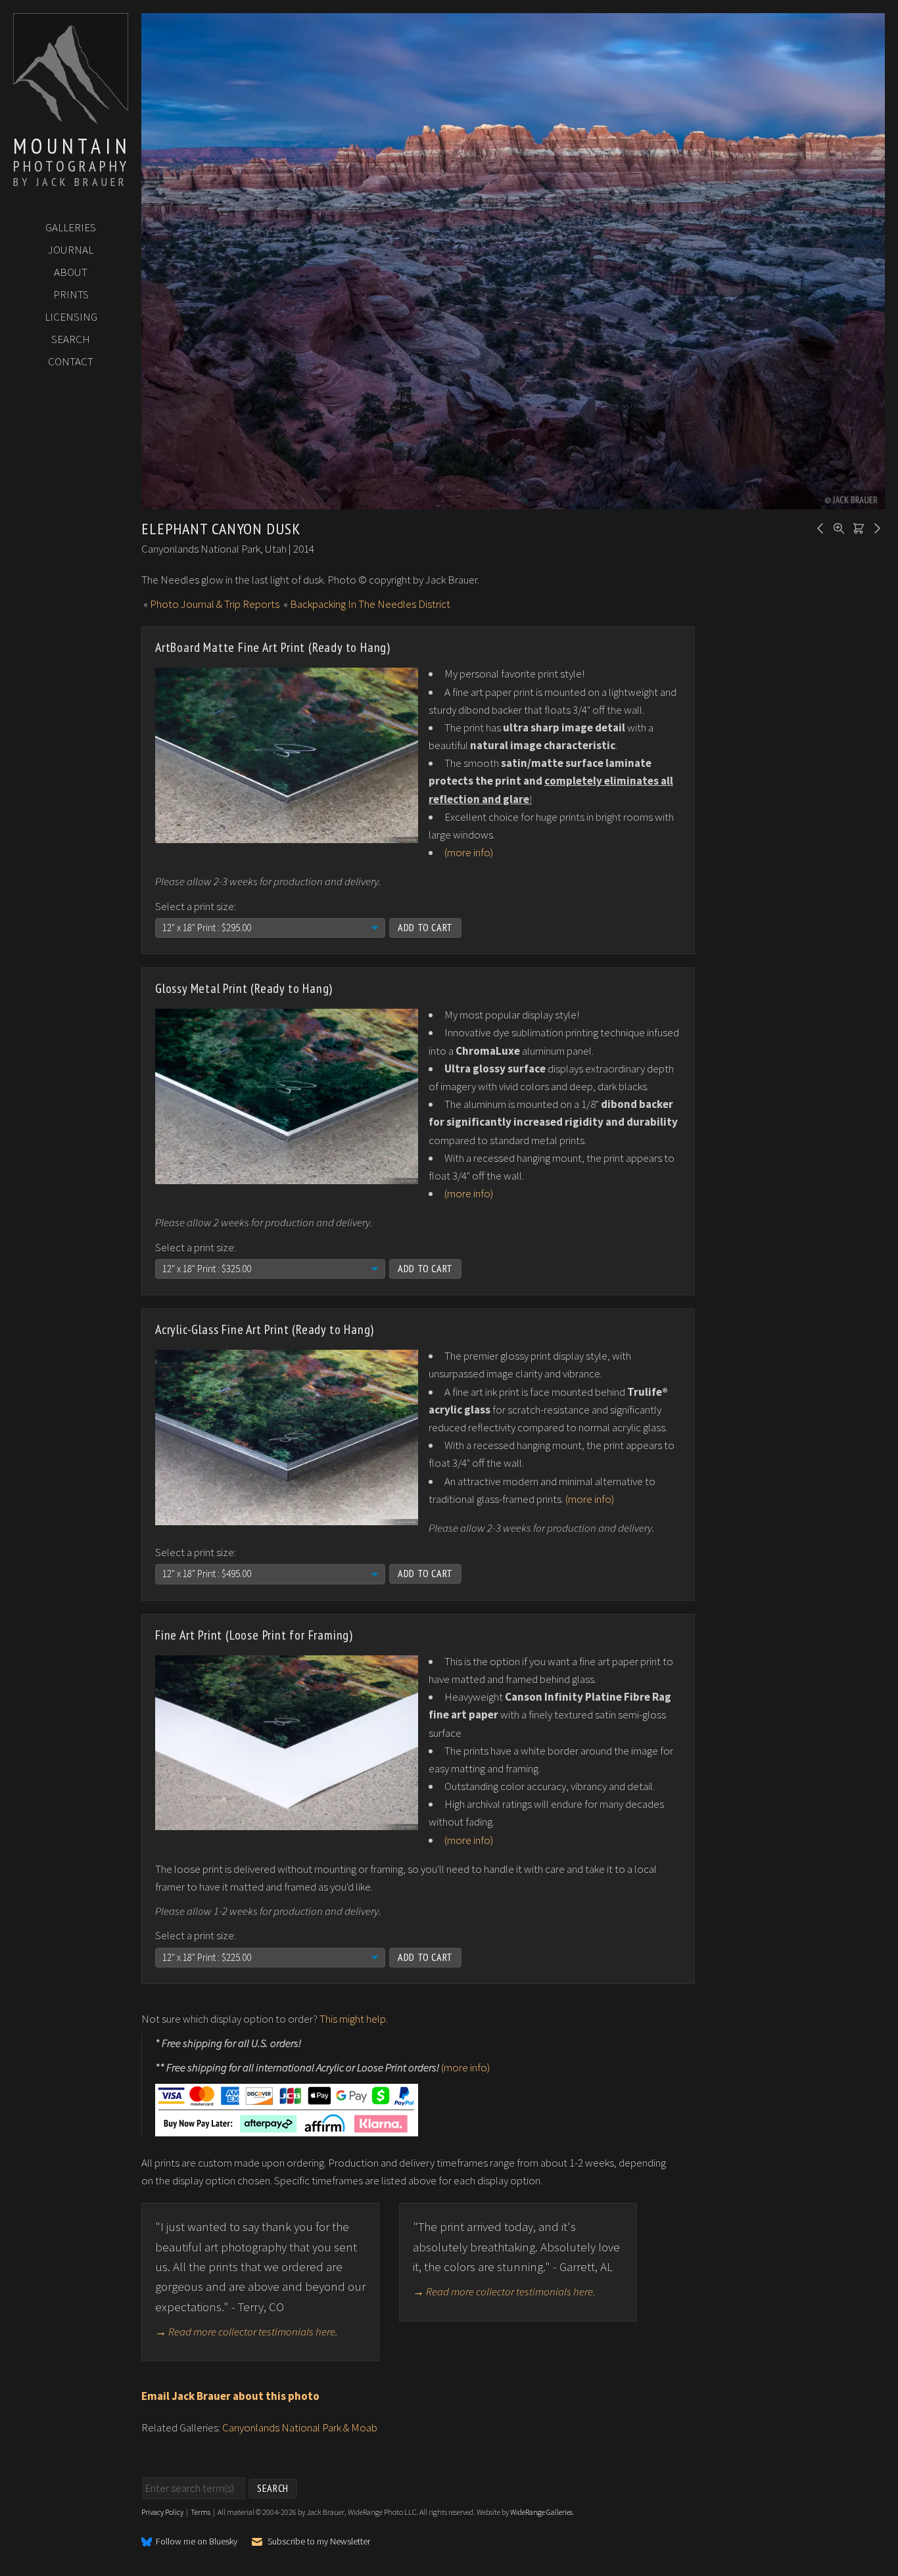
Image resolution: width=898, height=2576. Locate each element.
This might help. (354, 2019)
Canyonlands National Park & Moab (300, 2427)
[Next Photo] (875, 527)
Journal (71, 250)
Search (71, 339)
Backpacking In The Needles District (370, 604)
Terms (201, 2512)
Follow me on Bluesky (197, 2542)
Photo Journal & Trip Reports (215, 604)
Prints (71, 294)
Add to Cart (425, 927)
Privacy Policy (162, 2512)
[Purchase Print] (857, 527)
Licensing (71, 317)
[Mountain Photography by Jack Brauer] (71, 119)
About (71, 272)
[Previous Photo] (818, 527)
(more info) (469, 852)
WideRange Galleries (541, 2512)
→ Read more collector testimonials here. (247, 2332)
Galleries (71, 227)
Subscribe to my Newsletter (319, 2541)
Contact (71, 361)
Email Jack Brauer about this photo (230, 2396)
